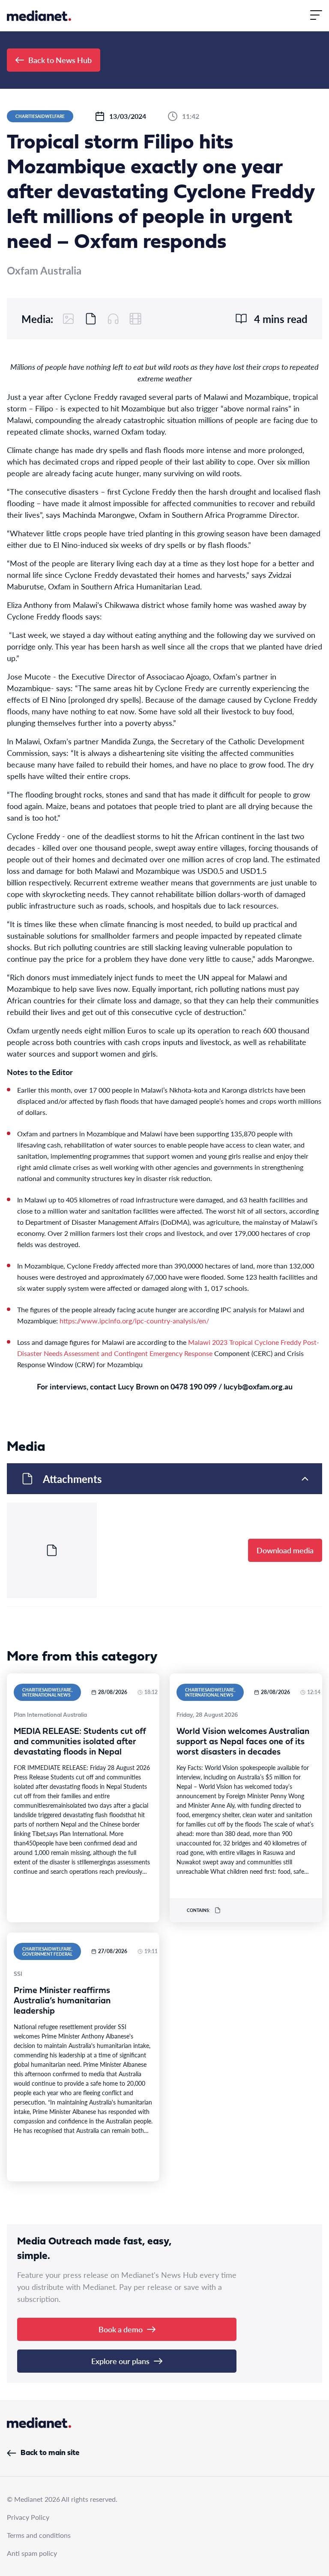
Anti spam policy (32, 2553)
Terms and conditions (39, 2535)
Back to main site (50, 2453)
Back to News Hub (60, 60)
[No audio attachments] (113, 319)
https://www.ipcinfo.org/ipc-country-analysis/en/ (134, 1321)
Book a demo (121, 2329)
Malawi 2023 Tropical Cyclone (233, 1342)
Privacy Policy (28, 2517)
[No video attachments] (135, 319)
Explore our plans (120, 2361)
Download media (285, 1550)
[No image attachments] (69, 319)
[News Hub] (39, 16)
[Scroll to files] (91, 319)
